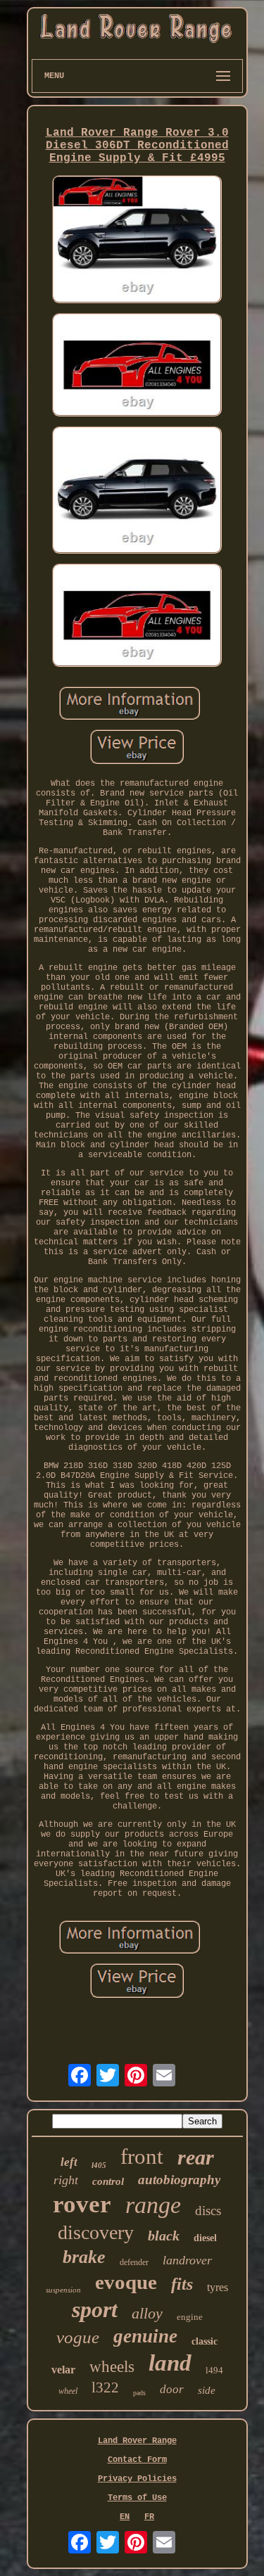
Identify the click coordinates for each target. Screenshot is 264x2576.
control (108, 2181)
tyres (218, 2287)
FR (149, 2517)
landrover (187, 2260)
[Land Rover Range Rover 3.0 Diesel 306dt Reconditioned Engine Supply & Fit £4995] (137, 241)
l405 (99, 2165)
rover (82, 2204)
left (69, 2162)
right (66, 2180)
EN (125, 2517)
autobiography (179, 2180)
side (207, 2390)
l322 (105, 2387)
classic (205, 2341)
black (164, 2236)
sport (95, 2309)
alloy (147, 2313)
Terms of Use (137, 2498)
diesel (205, 2238)
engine (190, 2317)
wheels (112, 2367)
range (153, 2205)
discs (208, 2211)
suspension (63, 2290)
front (142, 2156)
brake (84, 2257)
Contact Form (137, 2460)
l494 (214, 2370)
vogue (78, 2337)
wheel (68, 2391)
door (172, 2389)
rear (196, 2157)
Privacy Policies (137, 2479)
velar (63, 2370)
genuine (145, 2336)
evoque (126, 2282)
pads (139, 2393)
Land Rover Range (137, 2441)
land (170, 2363)
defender (134, 2262)
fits (182, 2284)
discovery (96, 2232)
